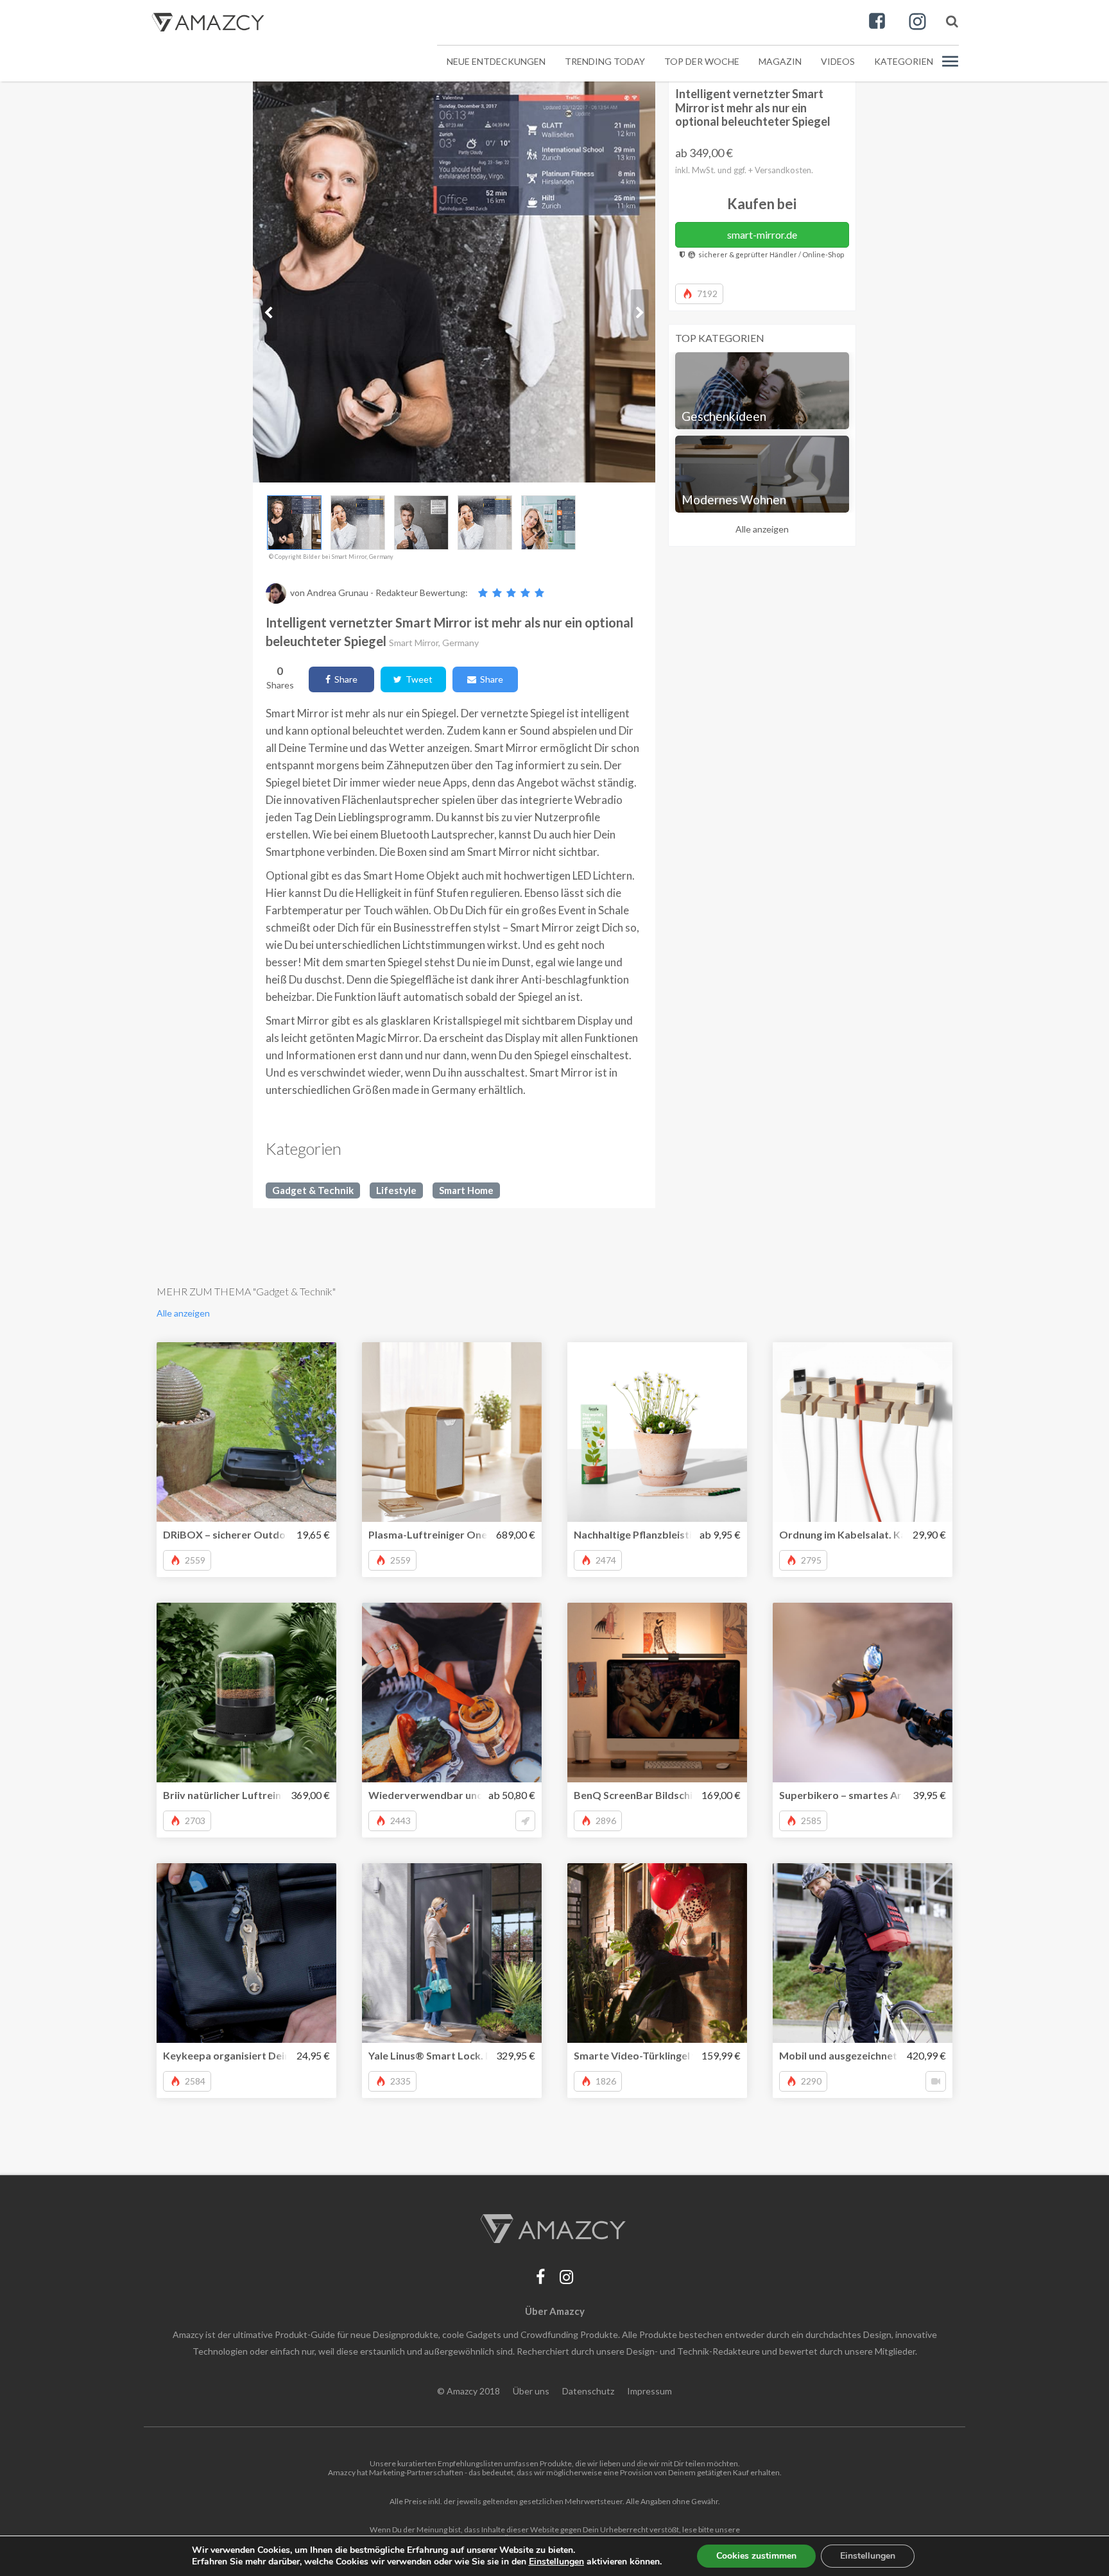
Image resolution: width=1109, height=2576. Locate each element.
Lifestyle (396, 1190)
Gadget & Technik (313, 1190)
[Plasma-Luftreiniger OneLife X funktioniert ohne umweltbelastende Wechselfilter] (452, 1432)
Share (344, 679)
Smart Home (466, 1190)
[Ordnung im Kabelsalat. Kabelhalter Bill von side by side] (863, 1432)
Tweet (417, 679)
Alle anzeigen (762, 529)
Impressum (649, 2391)
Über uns (531, 2391)
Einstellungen (868, 2556)
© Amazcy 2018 (469, 2391)
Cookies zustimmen (756, 2556)
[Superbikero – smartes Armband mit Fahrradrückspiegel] (863, 1693)
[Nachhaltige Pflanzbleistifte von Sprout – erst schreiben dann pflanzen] (657, 1432)
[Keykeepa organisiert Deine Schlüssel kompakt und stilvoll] (246, 1953)
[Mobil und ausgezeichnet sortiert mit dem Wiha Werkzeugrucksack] (863, 1953)
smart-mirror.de (762, 235)
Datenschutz (588, 2391)
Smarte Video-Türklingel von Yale (653, 2055)
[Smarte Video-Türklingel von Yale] (657, 1953)
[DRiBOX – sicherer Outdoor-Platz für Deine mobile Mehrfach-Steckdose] (246, 1432)
